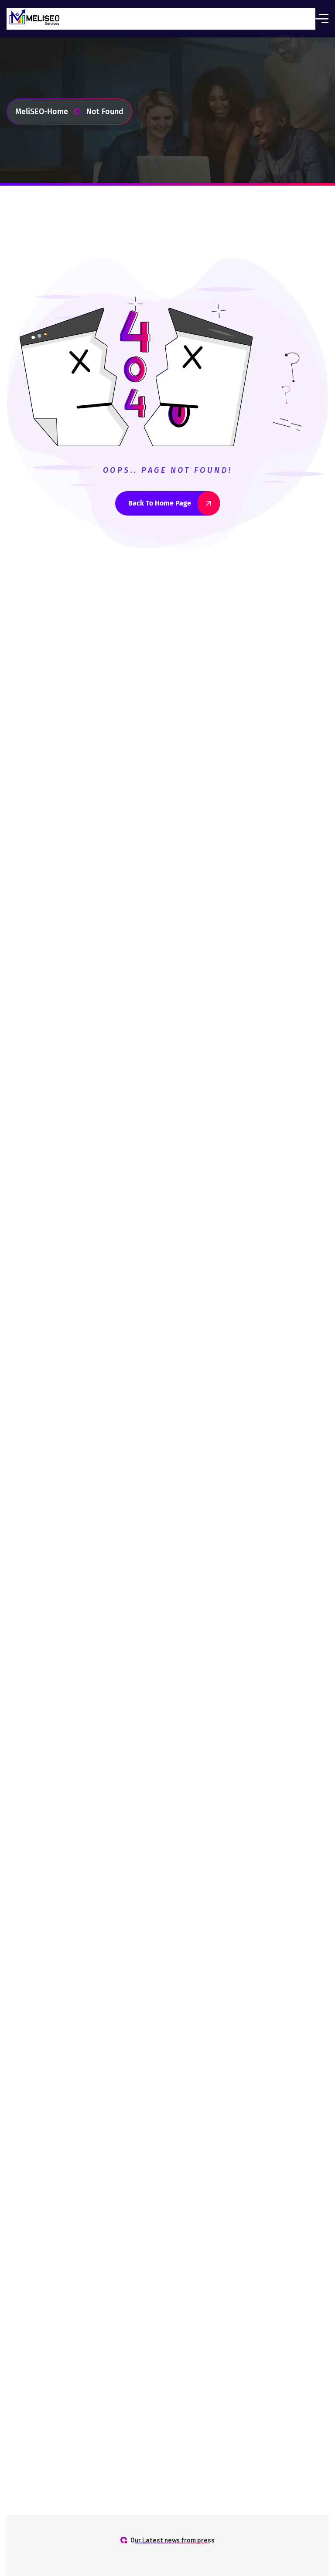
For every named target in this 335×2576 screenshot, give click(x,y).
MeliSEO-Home (42, 112)
